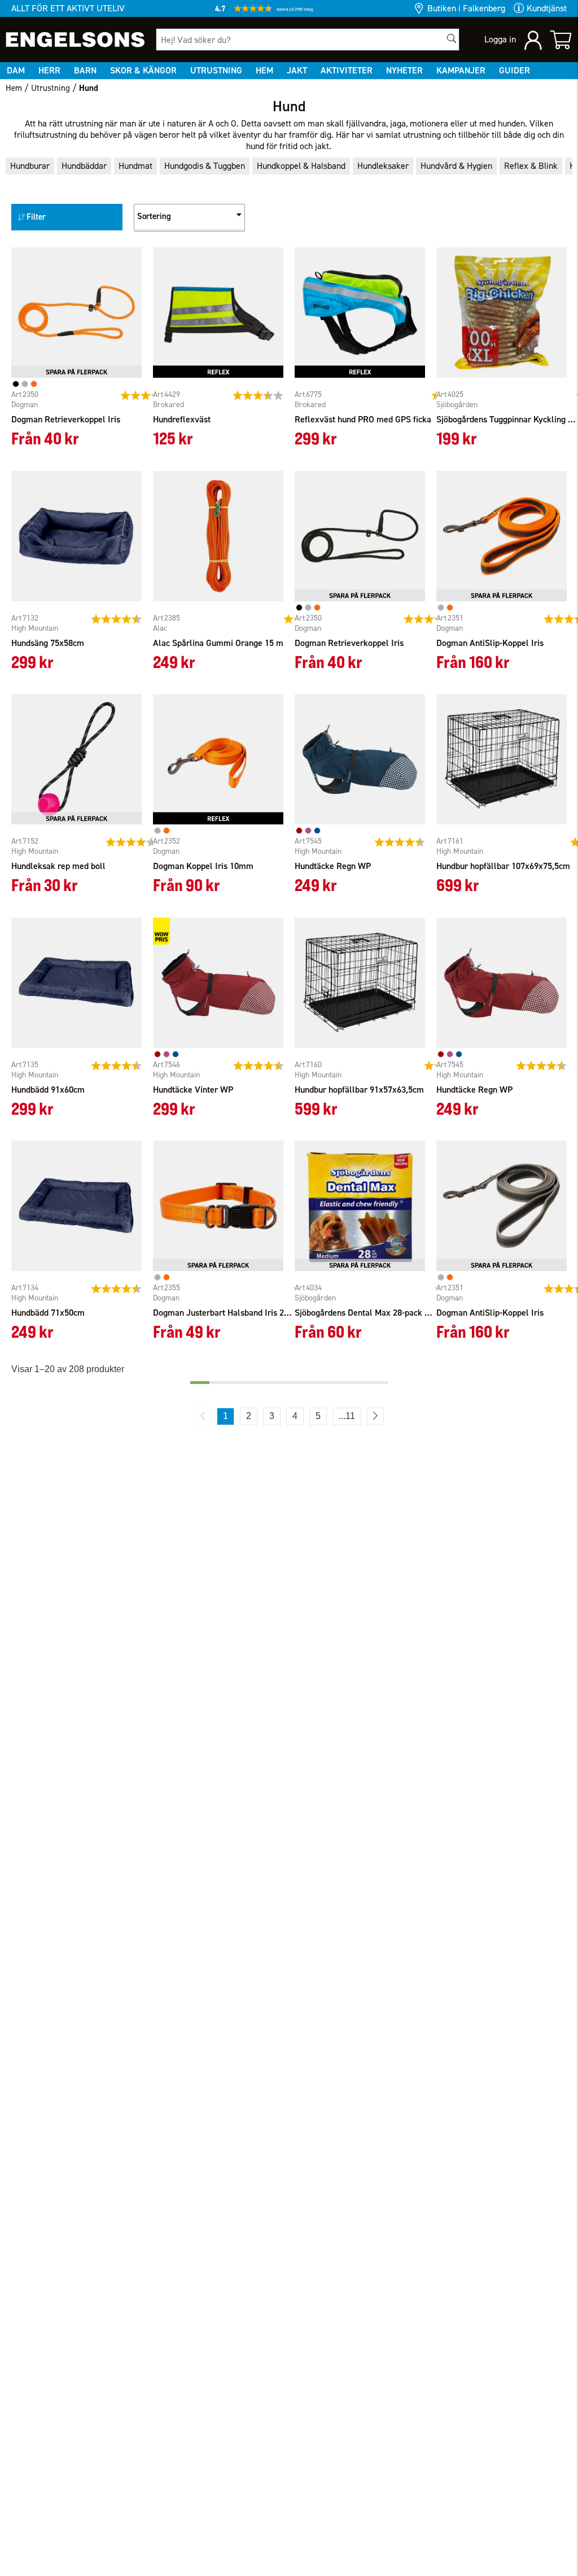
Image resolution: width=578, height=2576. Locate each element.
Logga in (500, 39)
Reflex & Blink (531, 166)
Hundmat (135, 166)
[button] (289, 11)
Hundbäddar (84, 166)
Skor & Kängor (143, 70)
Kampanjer (461, 70)
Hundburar (30, 166)
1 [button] (225, 1416)
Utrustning (216, 70)
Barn (85, 70)
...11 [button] (347, 1416)
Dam (16, 70)
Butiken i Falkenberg (466, 8)
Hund (89, 88)
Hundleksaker (383, 166)
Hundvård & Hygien (456, 166)
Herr (49, 70)
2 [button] (249, 1416)
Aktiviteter (347, 70)
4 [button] (295, 1416)
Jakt (297, 70)
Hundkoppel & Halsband (301, 166)
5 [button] (318, 1416)
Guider (514, 70)
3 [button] (272, 1416)
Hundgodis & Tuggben (205, 166)
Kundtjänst (547, 8)
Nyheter (404, 70)
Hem (264, 70)
